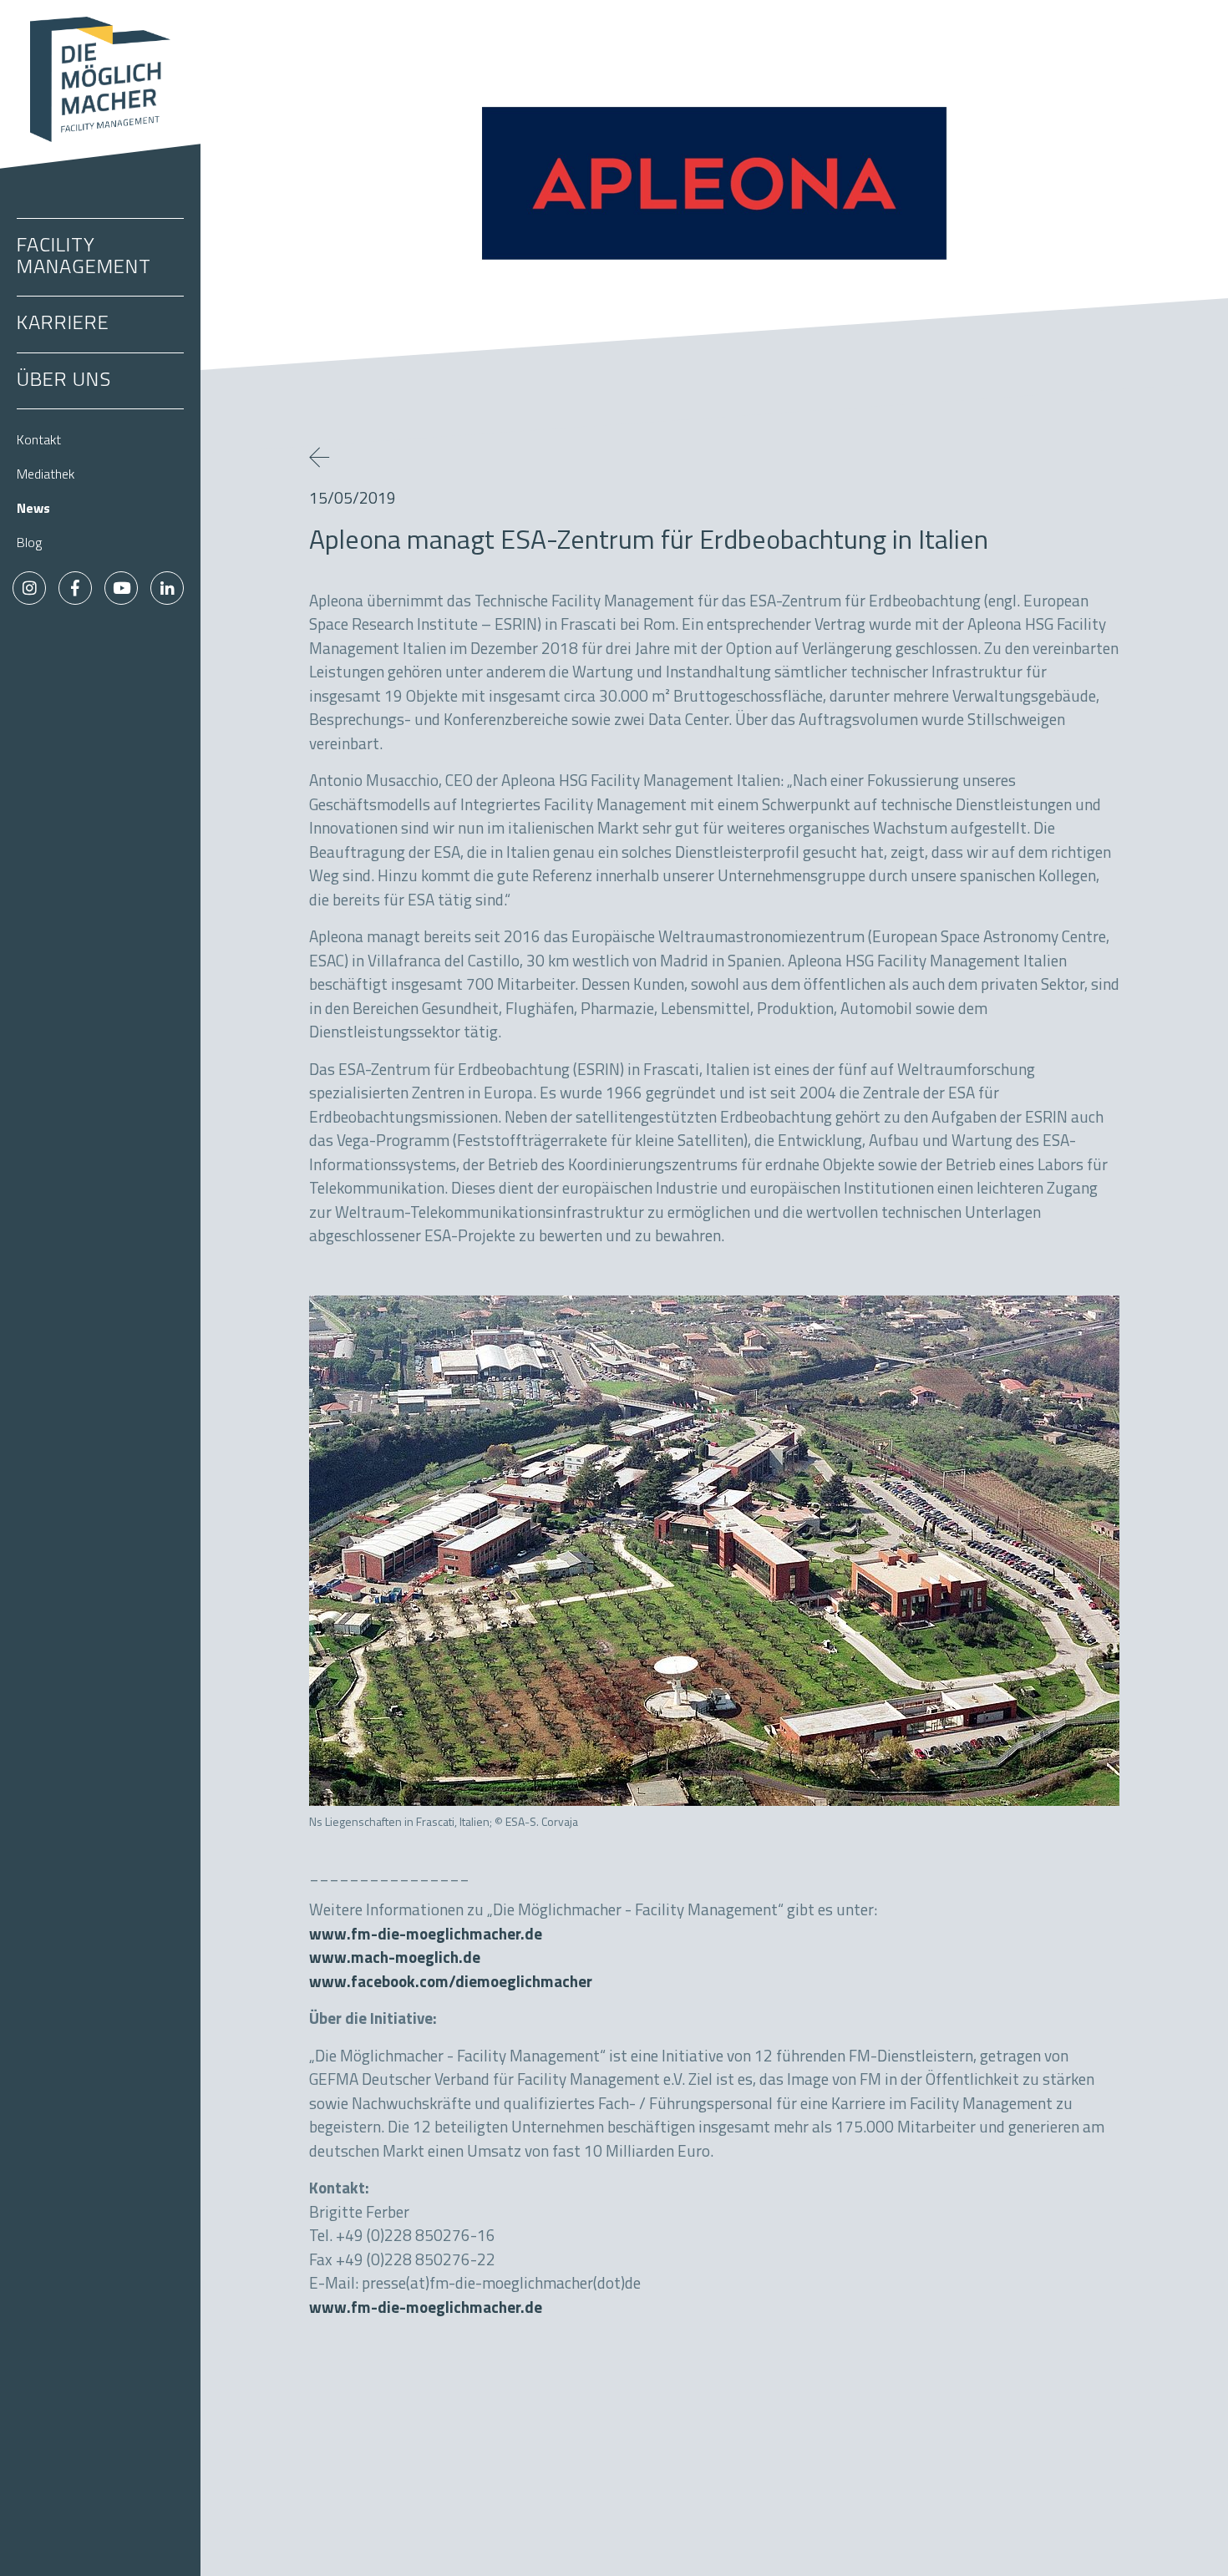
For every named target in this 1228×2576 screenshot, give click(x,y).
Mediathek (46, 475)
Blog (29, 544)
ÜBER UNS (64, 381)
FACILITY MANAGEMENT (84, 257)
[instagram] (29, 588)
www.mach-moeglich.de (395, 1959)
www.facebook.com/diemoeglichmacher (451, 1983)
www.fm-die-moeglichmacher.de (426, 1936)
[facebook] (75, 588)
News (33, 510)
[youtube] (121, 588)
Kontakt (39, 441)
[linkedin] (167, 588)
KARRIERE (63, 324)
